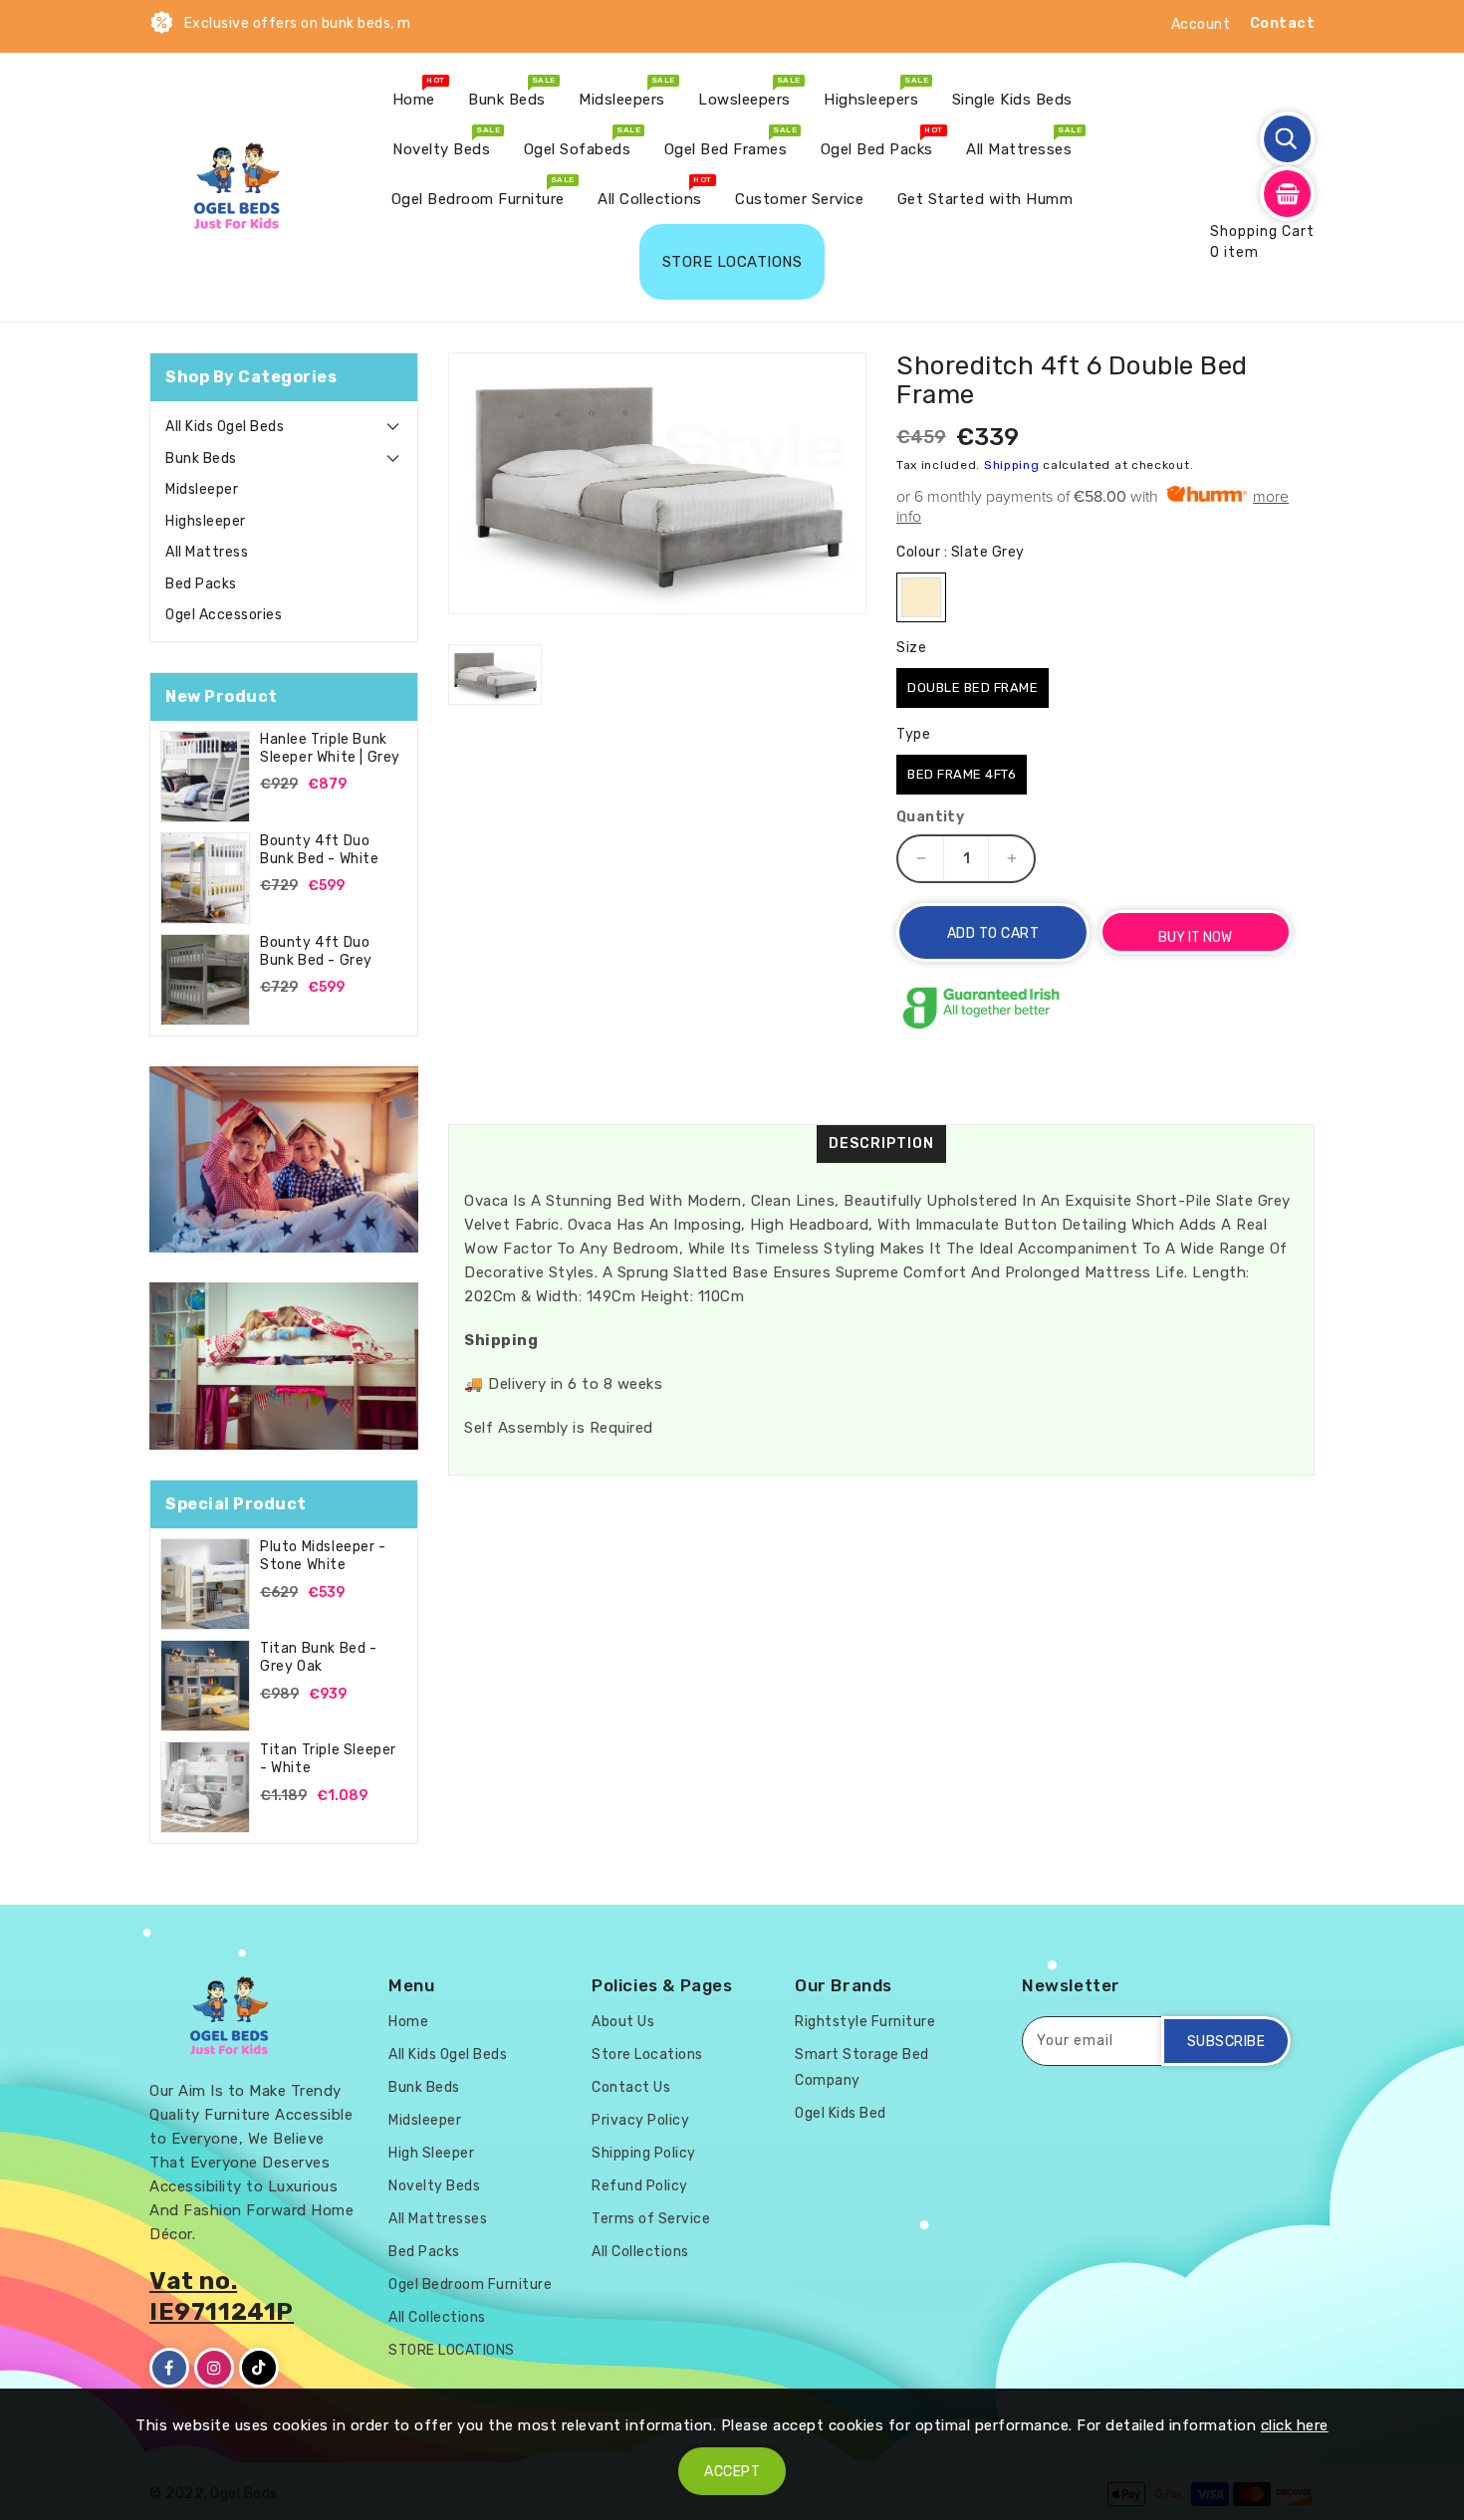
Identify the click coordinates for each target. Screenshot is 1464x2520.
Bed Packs (201, 584)
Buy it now (1195, 937)
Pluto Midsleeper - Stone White (323, 1556)
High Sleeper (431, 2153)
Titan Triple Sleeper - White (328, 1759)
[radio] (921, 597)
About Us (623, 2022)
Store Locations (647, 2055)
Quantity (930, 817)
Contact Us (631, 2087)
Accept (732, 2472)
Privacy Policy (640, 2120)
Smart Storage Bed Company (862, 2067)
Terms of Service (651, 2219)
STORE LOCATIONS (452, 2350)
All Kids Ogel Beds (225, 427)
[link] (284, 1160)
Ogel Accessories (224, 615)
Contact (1283, 23)
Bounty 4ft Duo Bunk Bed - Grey (316, 951)
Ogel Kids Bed (841, 2113)
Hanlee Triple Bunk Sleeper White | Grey (330, 748)
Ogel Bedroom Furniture (470, 2285)
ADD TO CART (993, 933)
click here (1295, 2425)
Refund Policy (640, 2186)
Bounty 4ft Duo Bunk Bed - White (320, 850)
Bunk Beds (201, 458)
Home (408, 2022)
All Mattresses (438, 2219)
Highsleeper (206, 521)
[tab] (284, 427)
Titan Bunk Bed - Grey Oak (319, 1657)
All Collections (437, 2317)
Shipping (1012, 465)
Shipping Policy (644, 2153)
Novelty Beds (434, 2186)
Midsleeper (202, 489)
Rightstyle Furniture (865, 2022)
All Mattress (207, 552)
